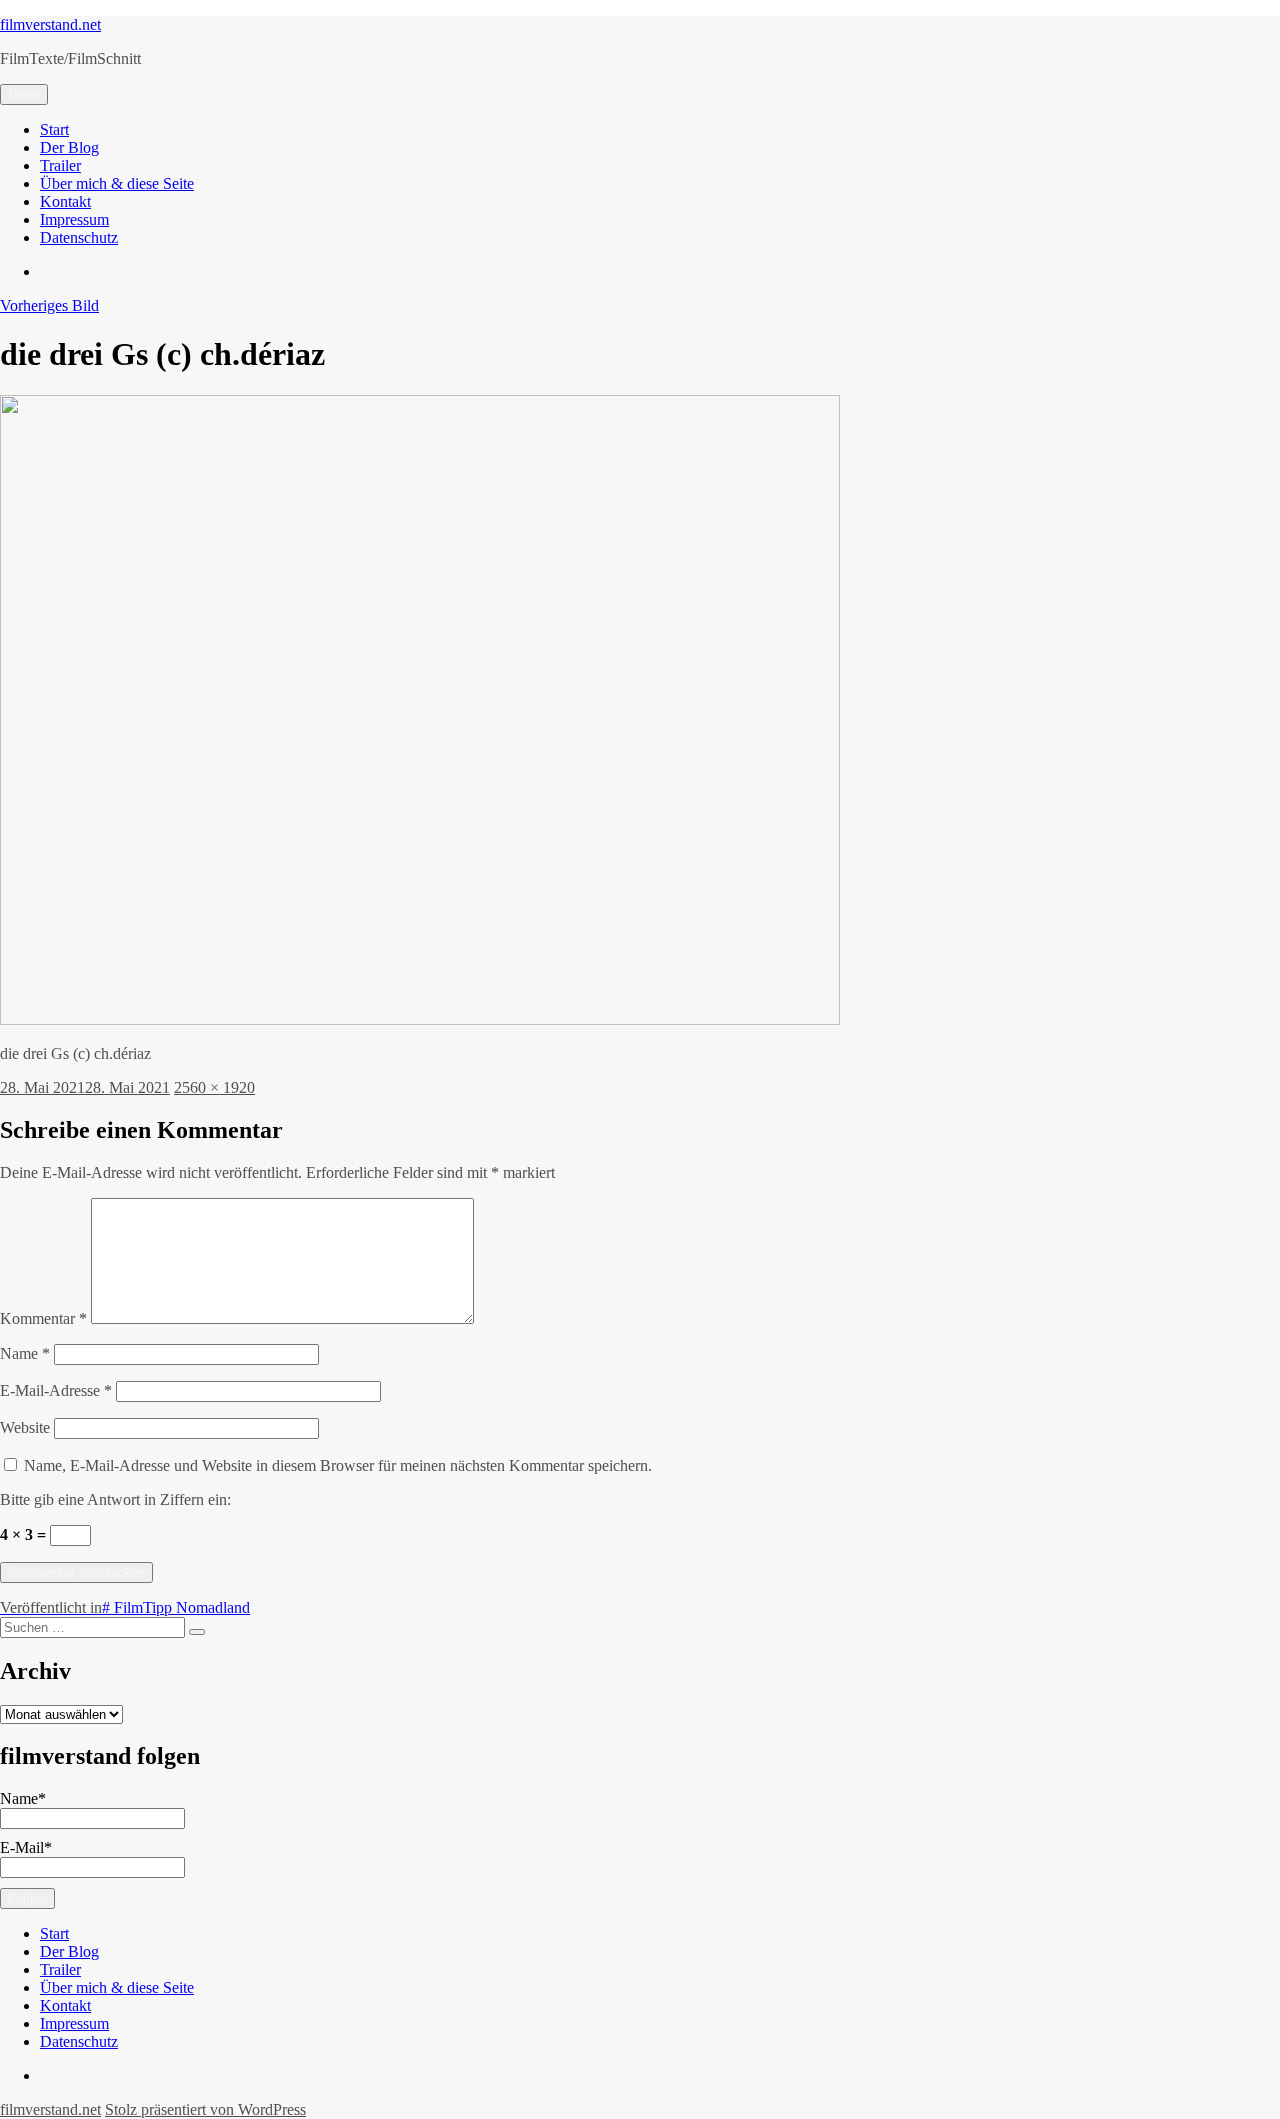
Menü (24, 94)
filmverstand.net (50, 24)
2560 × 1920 (214, 1087)
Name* (23, 1798)
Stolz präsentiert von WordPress (205, 2109)
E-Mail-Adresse (56, 1390)
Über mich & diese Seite (117, 183)
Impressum (74, 219)
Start (54, 129)
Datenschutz (79, 237)
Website (25, 1427)
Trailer (60, 165)
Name (25, 1353)
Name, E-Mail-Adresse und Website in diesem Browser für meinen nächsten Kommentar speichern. (338, 1465)
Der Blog (69, 147)
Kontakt (65, 201)
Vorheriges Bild (49, 305)
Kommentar (43, 1318)
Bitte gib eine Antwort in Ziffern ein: (115, 1499)
